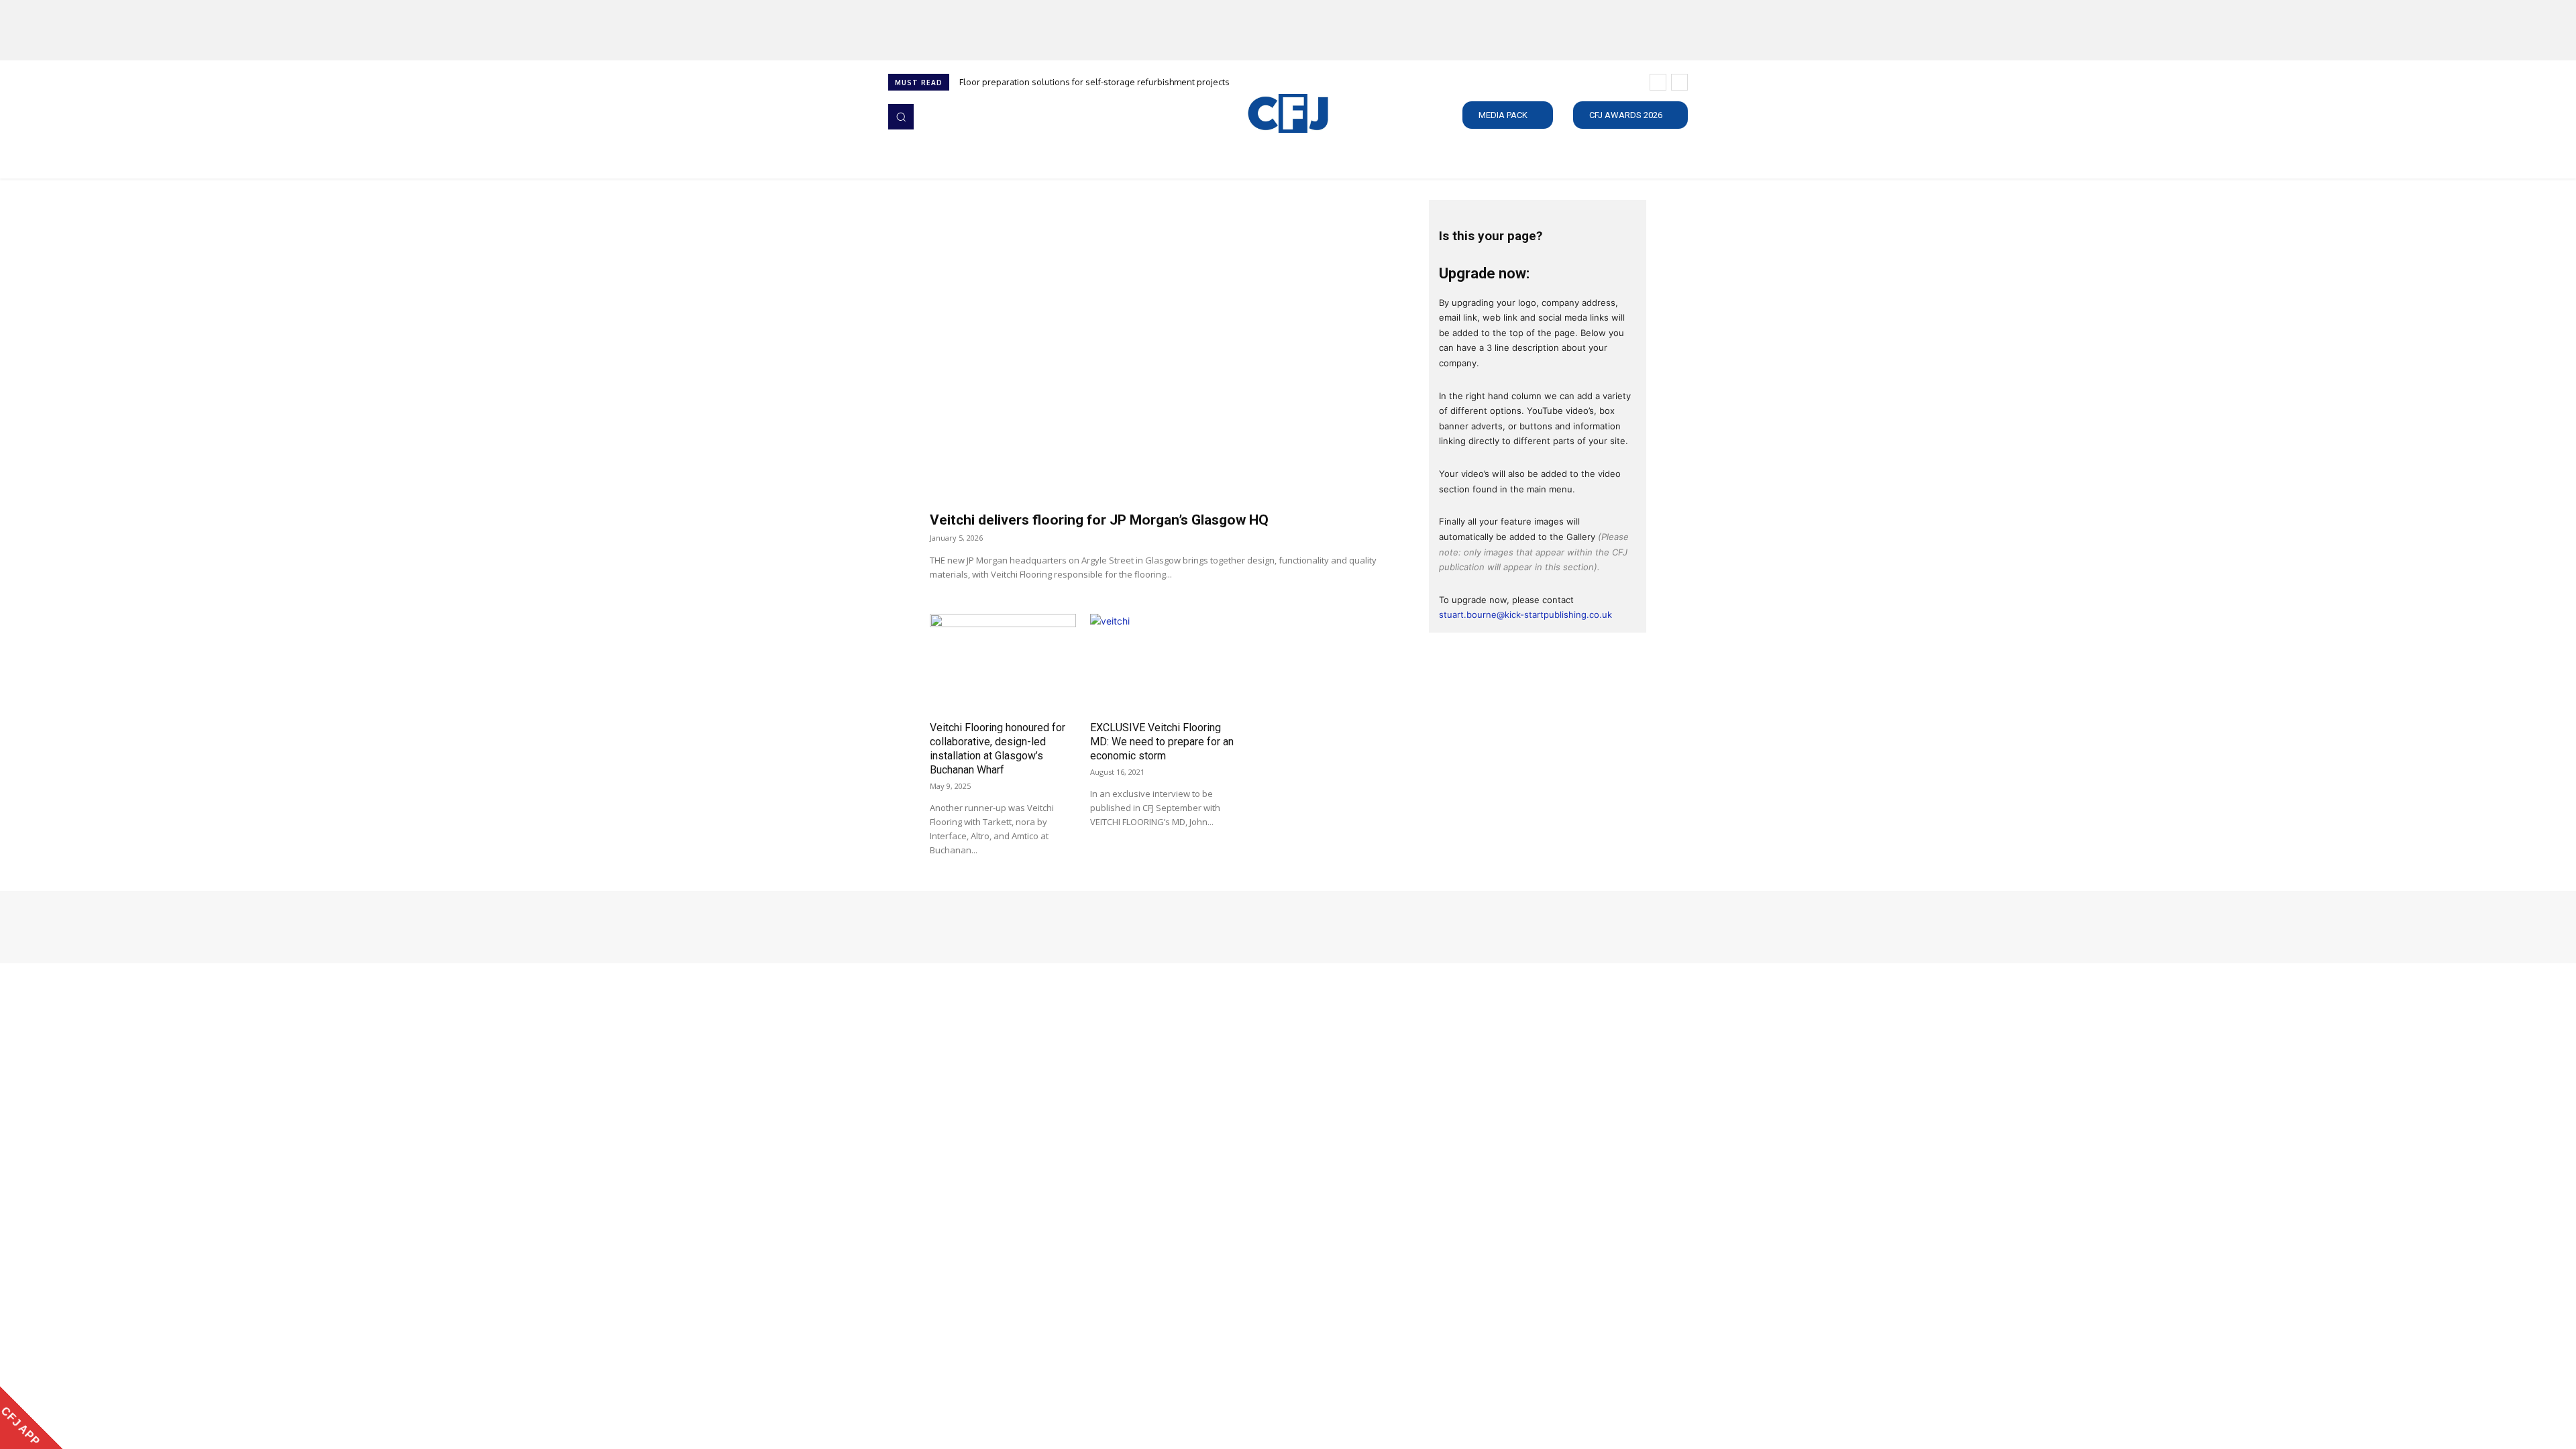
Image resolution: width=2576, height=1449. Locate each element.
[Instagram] (916, 927)
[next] (1679, 82)
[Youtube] (973, 927)
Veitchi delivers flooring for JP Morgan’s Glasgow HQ (1099, 520)
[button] (901, 117)
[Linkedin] (935, 927)
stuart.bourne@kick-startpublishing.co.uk (1525, 614)
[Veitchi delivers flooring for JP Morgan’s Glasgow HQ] (1163, 352)
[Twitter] (954, 927)
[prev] (1658, 82)
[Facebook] (898, 927)
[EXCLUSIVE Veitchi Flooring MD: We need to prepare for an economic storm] (1163, 664)
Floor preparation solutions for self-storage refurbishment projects (1094, 82)
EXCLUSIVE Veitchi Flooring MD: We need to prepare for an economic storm (1162, 742)
